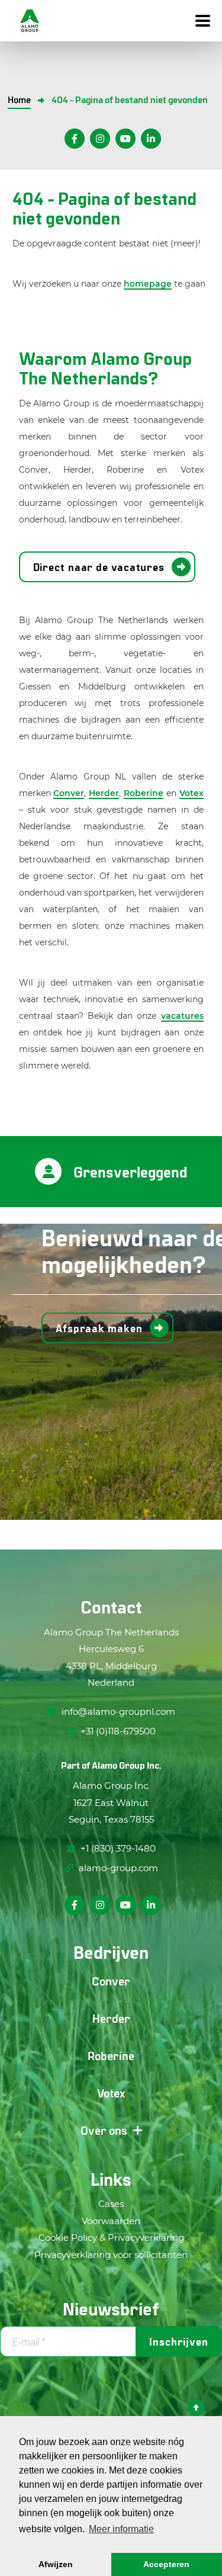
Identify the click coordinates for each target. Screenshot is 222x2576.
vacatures (182, 1016)
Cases (111, 2204)
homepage (148, 284)
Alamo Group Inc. (126, 1765)
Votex (192, 793)
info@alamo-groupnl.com (118, 1712)
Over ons (104, 2130)
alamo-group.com (117, 1868)
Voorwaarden (111, 2221)
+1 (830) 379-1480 (117, 1848)
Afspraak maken (99, 1328)
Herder (104, 793)
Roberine (144, 793)
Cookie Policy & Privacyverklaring (111, 2237)
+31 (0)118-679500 (117, 1731)
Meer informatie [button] (121, 2529)
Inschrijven (179, 2341)
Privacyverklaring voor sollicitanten (111, 2255)
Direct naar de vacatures (99, 567)
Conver (69, 793)
